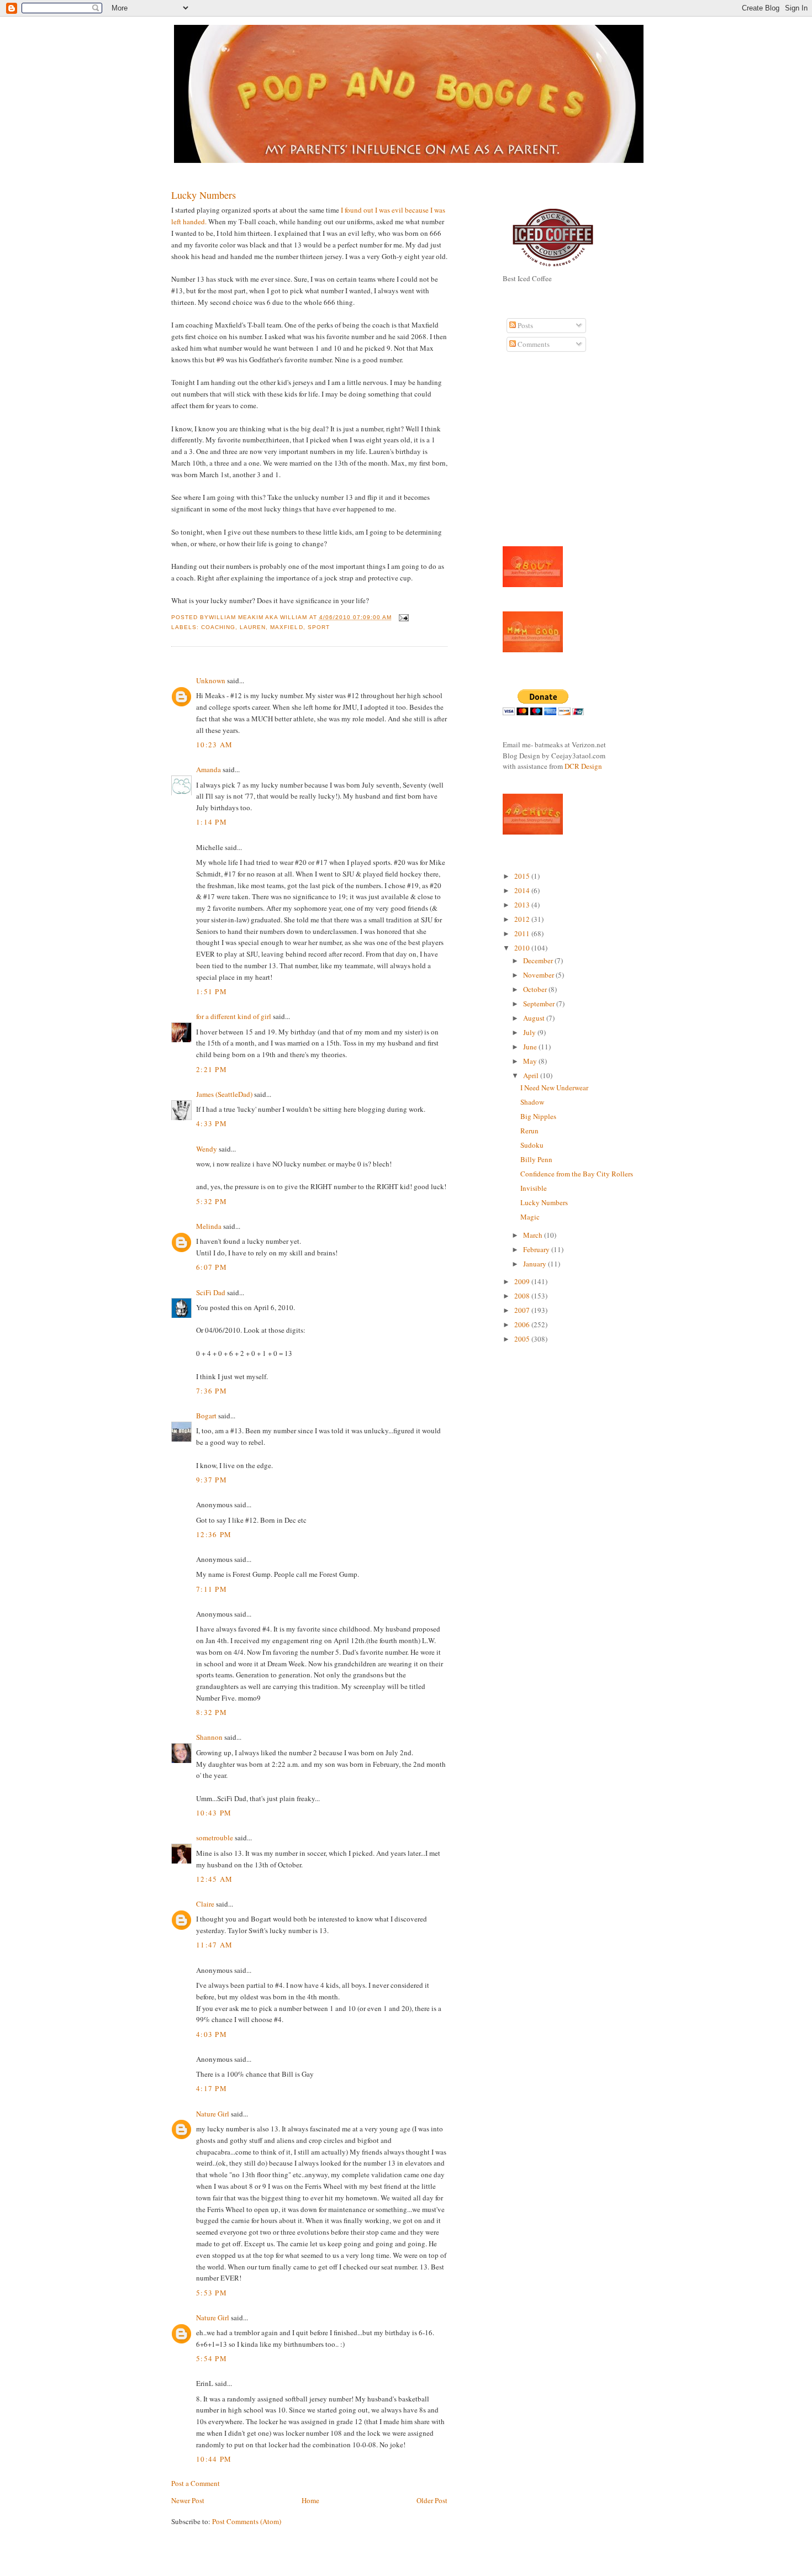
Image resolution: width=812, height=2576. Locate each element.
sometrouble (215, 1838)
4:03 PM (212, 2034)
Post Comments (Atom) (247, 2521)
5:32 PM (212, 1201)
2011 (523, 933)
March (534, 1235)
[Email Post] (402, 617)
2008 (523, 1296)
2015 (523, 876)
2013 (523, 905)
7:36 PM (212, 1391)
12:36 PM (214, 1534)
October (536, 989)
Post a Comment (196, 2483)
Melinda (209, 1226)
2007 (523, 1310)
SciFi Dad (211, 1292)
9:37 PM (212, 1480)
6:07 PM (212, 1267)
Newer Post (188, 2500)
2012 (523, 919)
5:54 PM (212, 2358)
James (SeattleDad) (224, 1094)
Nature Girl (213, 2114)
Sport (319, 627)
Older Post (432, 2500)
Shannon (209, 1737)
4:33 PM (212, 1123)
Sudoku (532, 1145)
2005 (523, 1339)
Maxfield (286, 627)
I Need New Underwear (554, 1088)
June (531, 1047)
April (532, 1075)
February (537, 1249)
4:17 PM (212, 2088)
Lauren (253, 627)
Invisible (534, 1188)
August (535, 1018)
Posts (524, 325)
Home (310, 2500)
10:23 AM (214, 745)
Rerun (529, 1131)
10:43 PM (214, 1813)
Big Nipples (538, 1116)
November (539, 975)
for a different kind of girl (234, 1016)
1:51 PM (212, 991)
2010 (523, 948)
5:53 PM (212, 2293)
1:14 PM (212, 822)
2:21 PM (212, 1069)
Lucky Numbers (204, 195)
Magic (530, 1217)
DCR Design (583, 766)
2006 (523, 1324)
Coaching (218, 627)
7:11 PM (212, 1589)
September (540, 1004)
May (531, 1061)
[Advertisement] (536, 455)
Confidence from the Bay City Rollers (577, 1174)
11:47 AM (214, 1945)
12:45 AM (214, 1879)
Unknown (211, 680)
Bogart (206, 1416)
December (539, 960)
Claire (205, 1904)
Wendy (207, 1149)
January (536, 1264)
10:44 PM (214, 2459)
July (530, 1032)
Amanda (209, 769)
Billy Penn (536, 1159)
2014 (523, 890)
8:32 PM (212, 1712)
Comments (533, 344)
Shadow (532, 1102)
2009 (523, 1281)
